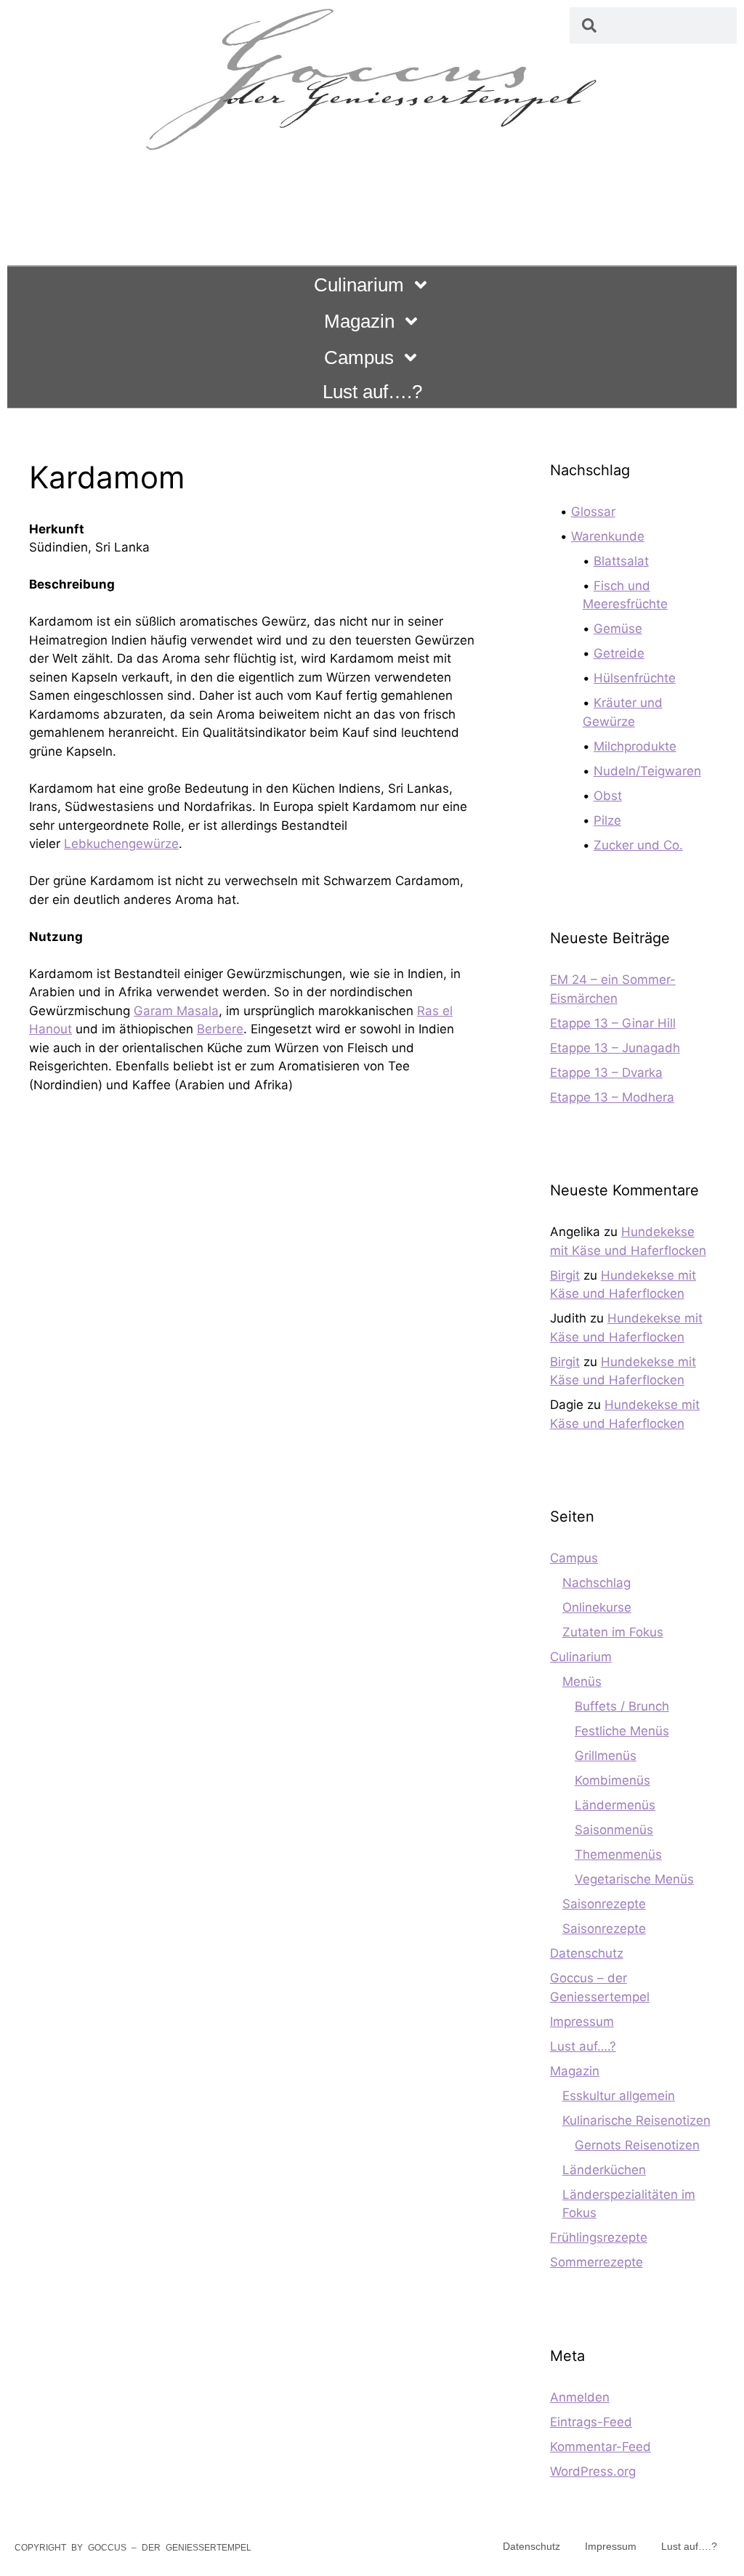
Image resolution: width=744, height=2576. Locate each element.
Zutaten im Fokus (613, 1632)
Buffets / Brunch (622, 1706)
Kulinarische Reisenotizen (636, 2120)
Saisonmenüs (614, 1830)
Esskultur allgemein (619, 2096)
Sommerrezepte (597, 2262)
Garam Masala (176, 1011)
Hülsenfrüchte (635, 678)
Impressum (582, 2022)
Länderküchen (604, 2170)
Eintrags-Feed (591, 2422)
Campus (359, 358)
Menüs (582, 1681)
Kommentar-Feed (601, 2447)
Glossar (593, 512)
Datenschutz (587, 1953)
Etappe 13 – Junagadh (615, 1048)
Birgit (565, 1275)
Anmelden (580, 2397)
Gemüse (618, 629)
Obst (608, 796)
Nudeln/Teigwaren (647, 771)
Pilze (607, 820)
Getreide (619, 653)
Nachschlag (597, 1583)
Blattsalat (621, 561)
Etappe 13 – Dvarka (606, 1073)
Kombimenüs (612, 1780)
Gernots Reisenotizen (637, 2145)
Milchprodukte (635, 746)
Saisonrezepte (604, 1904)
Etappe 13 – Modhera (612, 1097)
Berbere (220, 1029)
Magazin (359, 321)
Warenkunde (608, 536)
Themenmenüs (618, 1854)
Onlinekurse (597, 1607)
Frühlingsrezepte (599, 2237)
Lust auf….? (372, 392)
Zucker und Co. (638, 845)
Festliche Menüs (622, 1731)
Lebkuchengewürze (121, 844)
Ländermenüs (615, 1805)
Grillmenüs (606, 1756)
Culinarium (359, 285)
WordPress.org (593, 2471)
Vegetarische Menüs (634, 1879)
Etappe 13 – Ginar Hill (613, 1023)
